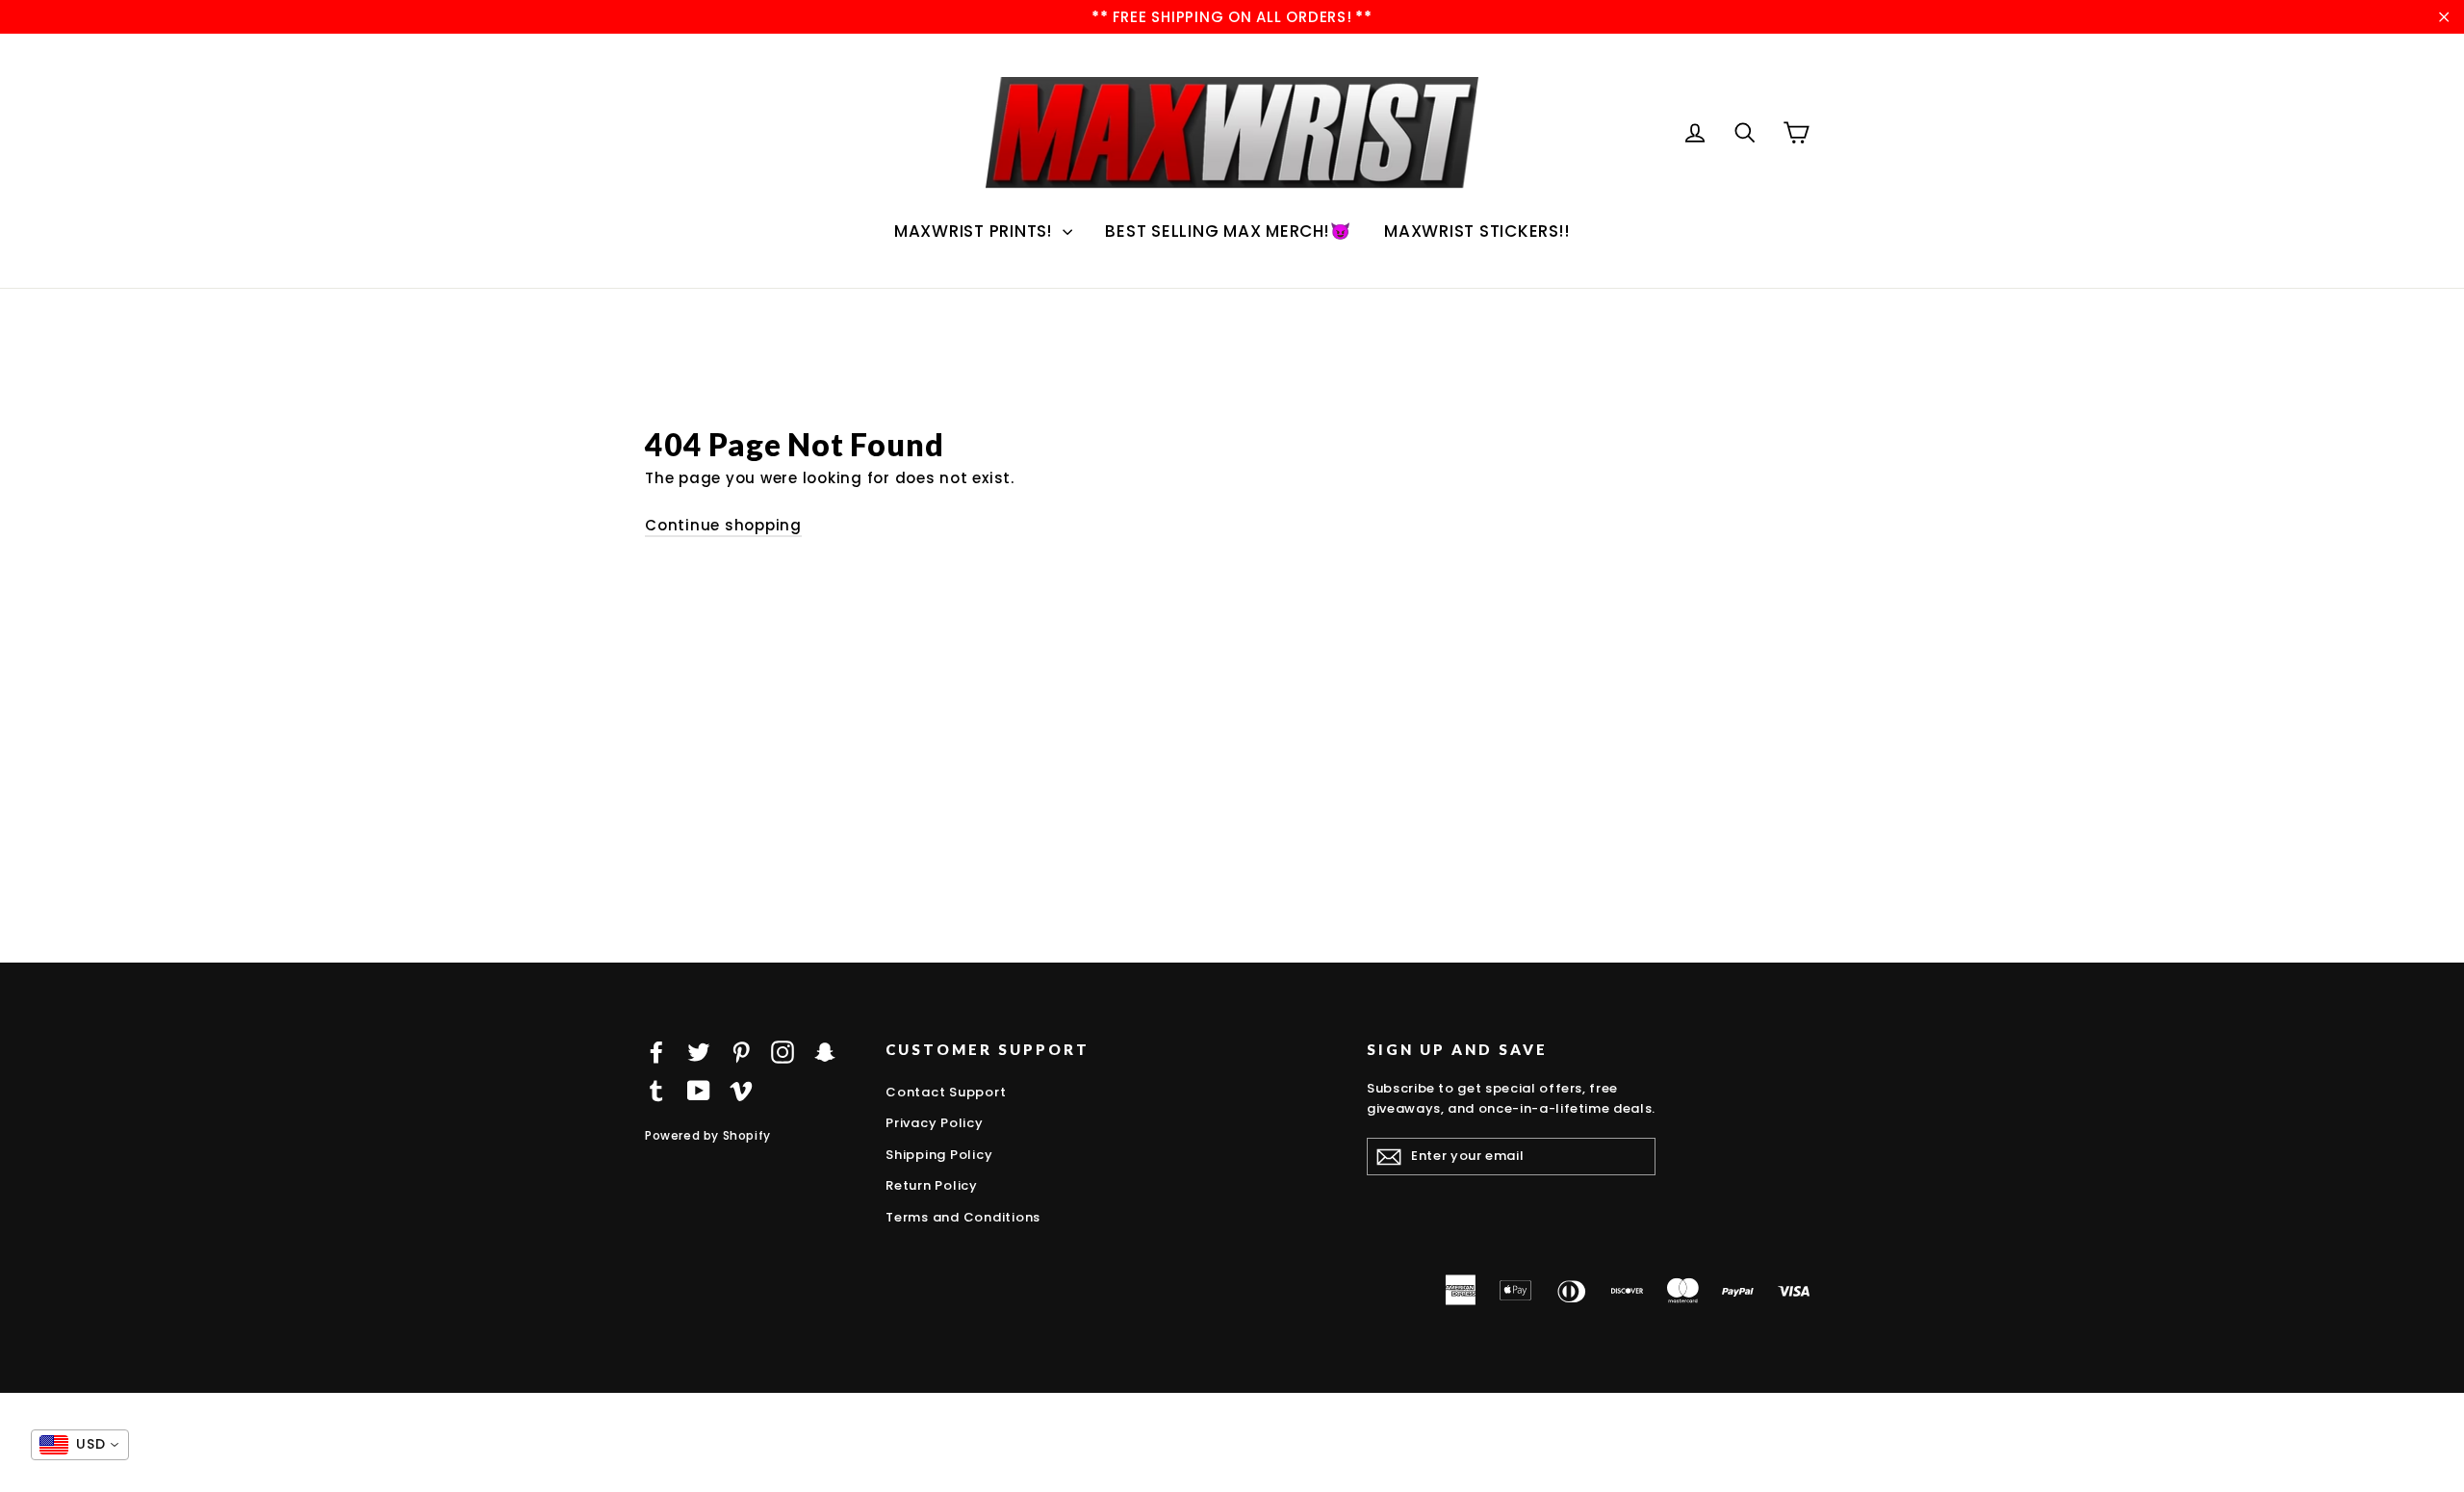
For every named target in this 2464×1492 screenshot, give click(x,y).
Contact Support (946, 1092)
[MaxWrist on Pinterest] (741, 1052)
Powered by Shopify (708, 1135)
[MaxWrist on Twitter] (699, 1052)
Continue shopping (723, 525)
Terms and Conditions (963, 1217)
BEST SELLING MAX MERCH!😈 (1228, 231)
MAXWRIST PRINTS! (976, 231)
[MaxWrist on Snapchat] (825, 1052)
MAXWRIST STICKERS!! (1477, 231)
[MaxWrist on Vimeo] (741, 1090)
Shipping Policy (939, 1155)
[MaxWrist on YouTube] (699, 1090)
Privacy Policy (935, 1123)
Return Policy (932, 1185)
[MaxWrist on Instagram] (783, 1052)
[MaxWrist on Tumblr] (656, 1090)
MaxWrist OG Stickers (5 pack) (226, 1470)
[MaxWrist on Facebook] (656, 1052)
